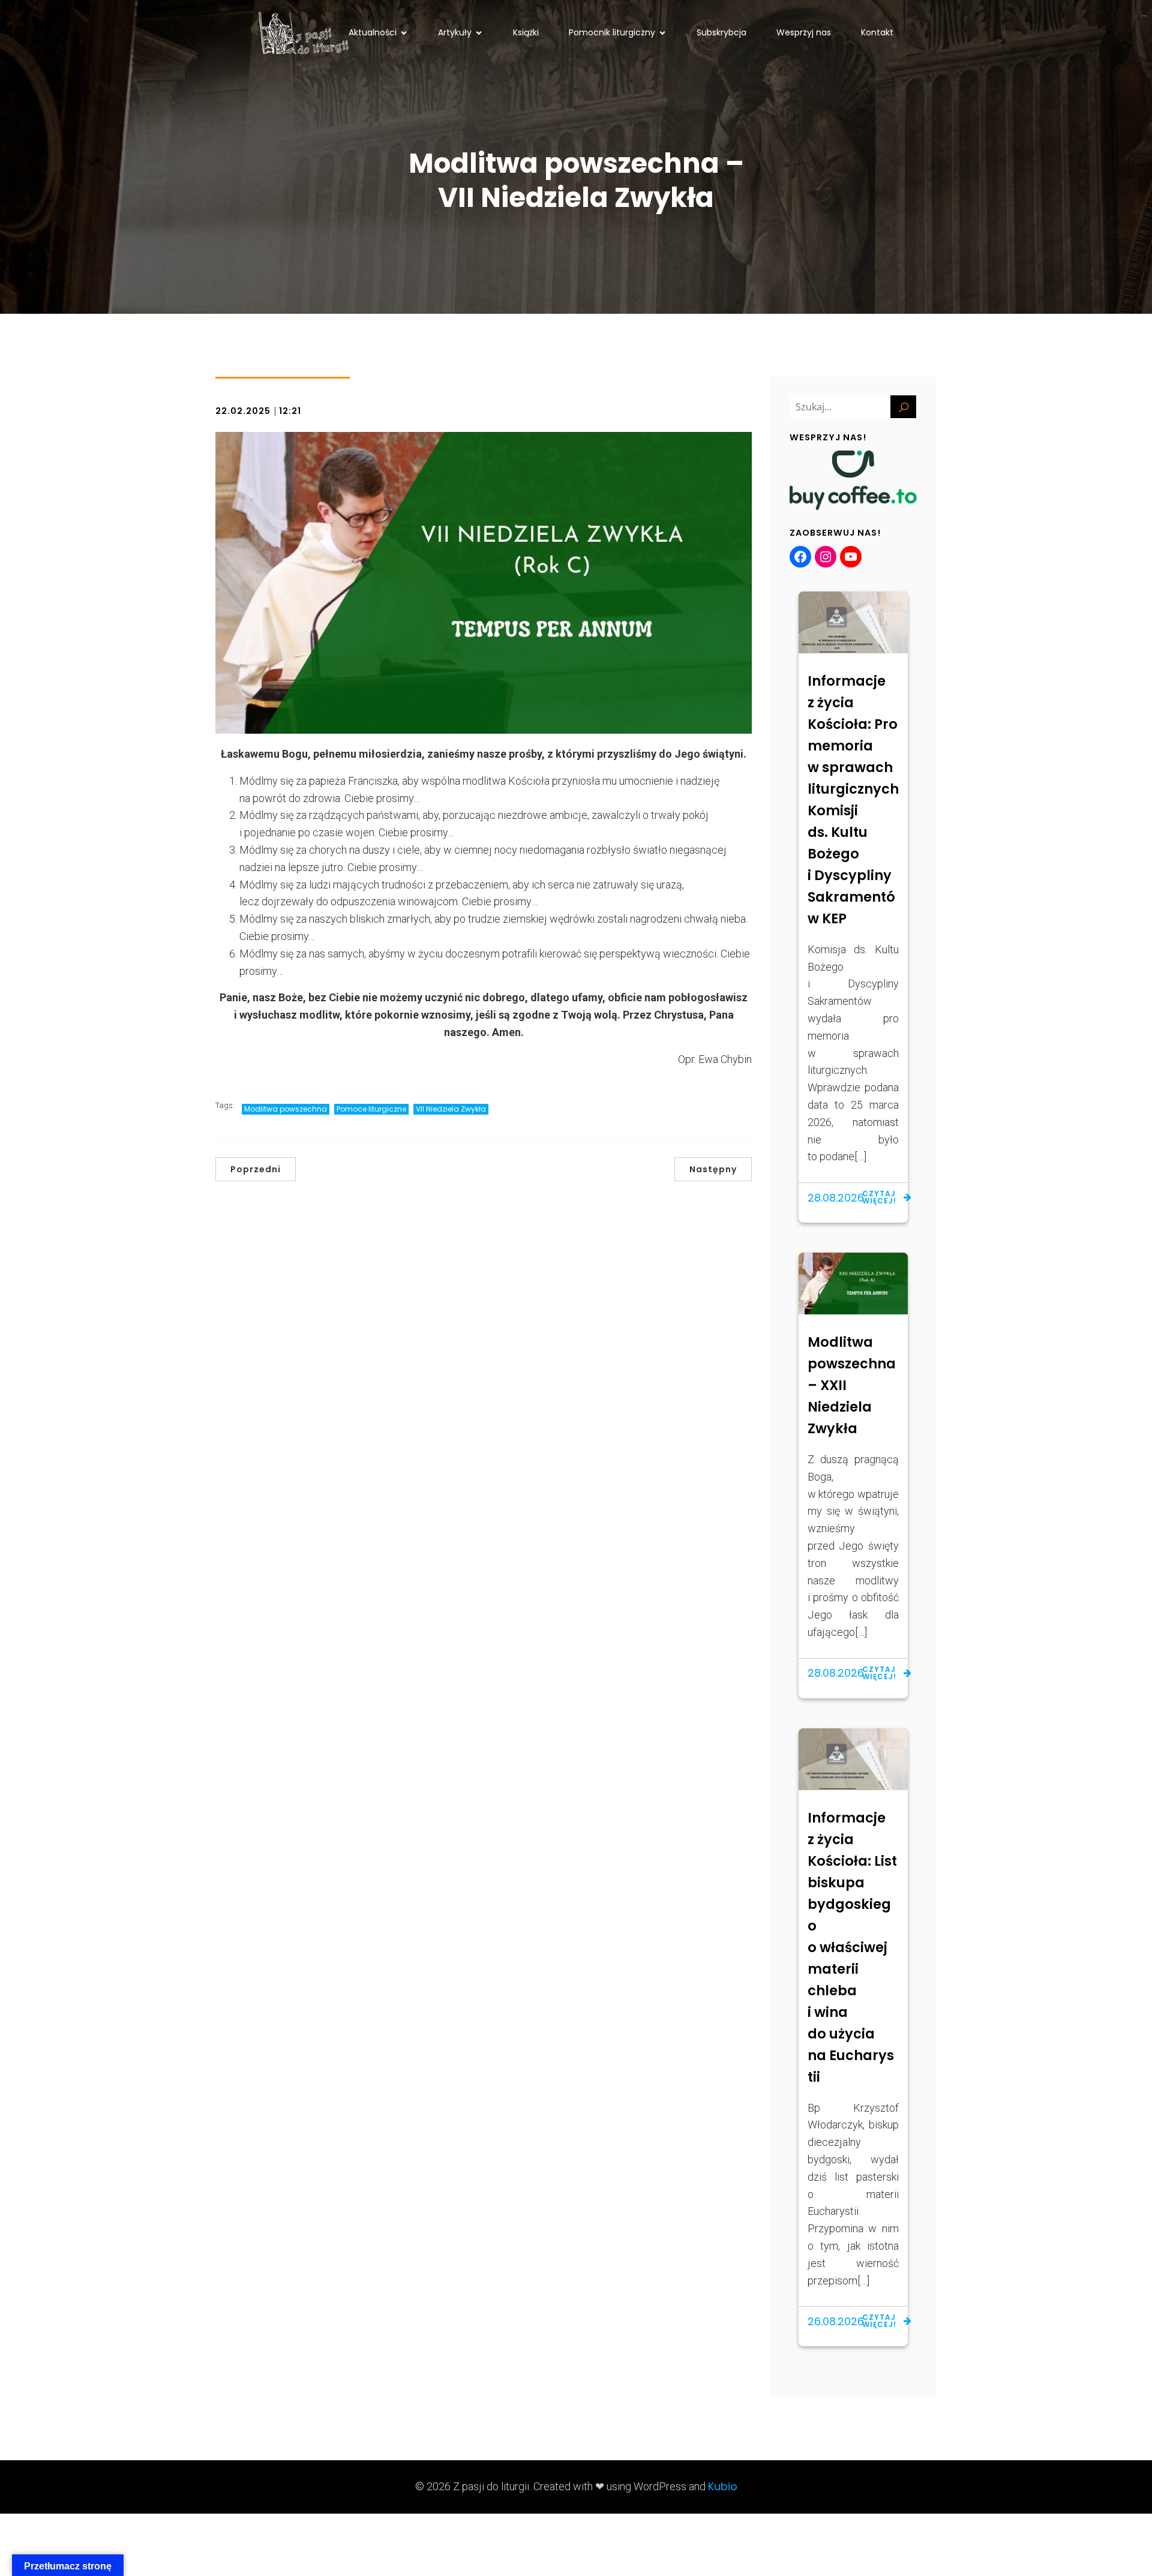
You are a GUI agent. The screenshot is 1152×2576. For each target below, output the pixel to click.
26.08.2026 (836, 2321)
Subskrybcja (721, 32)
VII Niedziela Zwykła (451, 1109)
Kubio (723, 2486)
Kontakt (877, 32)
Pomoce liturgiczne (371, 1109)
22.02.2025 (243, 411)
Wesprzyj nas (804, 32)
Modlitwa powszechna (286, 1109)
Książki (526, 32)
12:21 (290, 411)
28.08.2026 (836, 1198)
